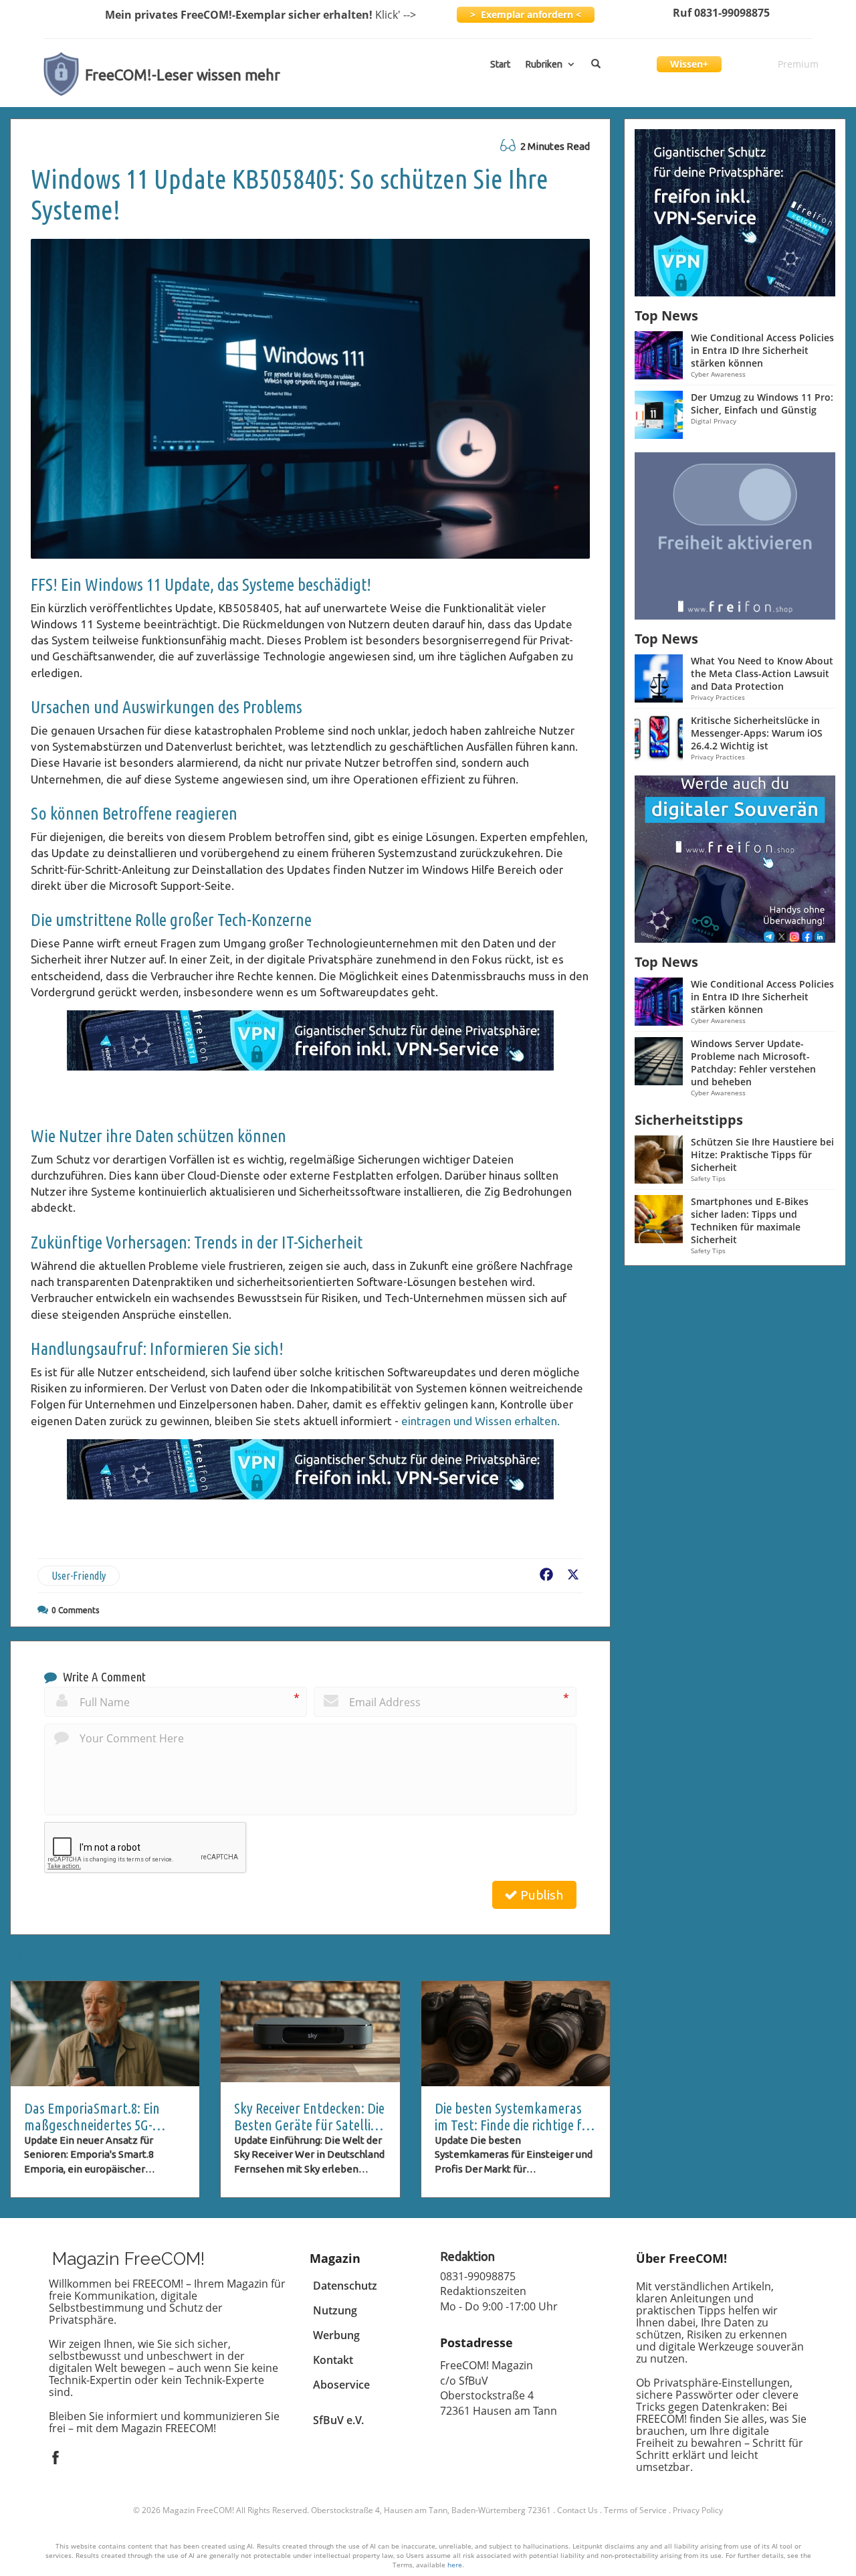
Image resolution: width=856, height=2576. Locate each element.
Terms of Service (635, 2510)
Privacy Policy (698, 2510)
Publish (540, 1895)
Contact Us (577, 2510)
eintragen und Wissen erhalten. (480, 1421)
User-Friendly (79, 1576)
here (455, 2565)
